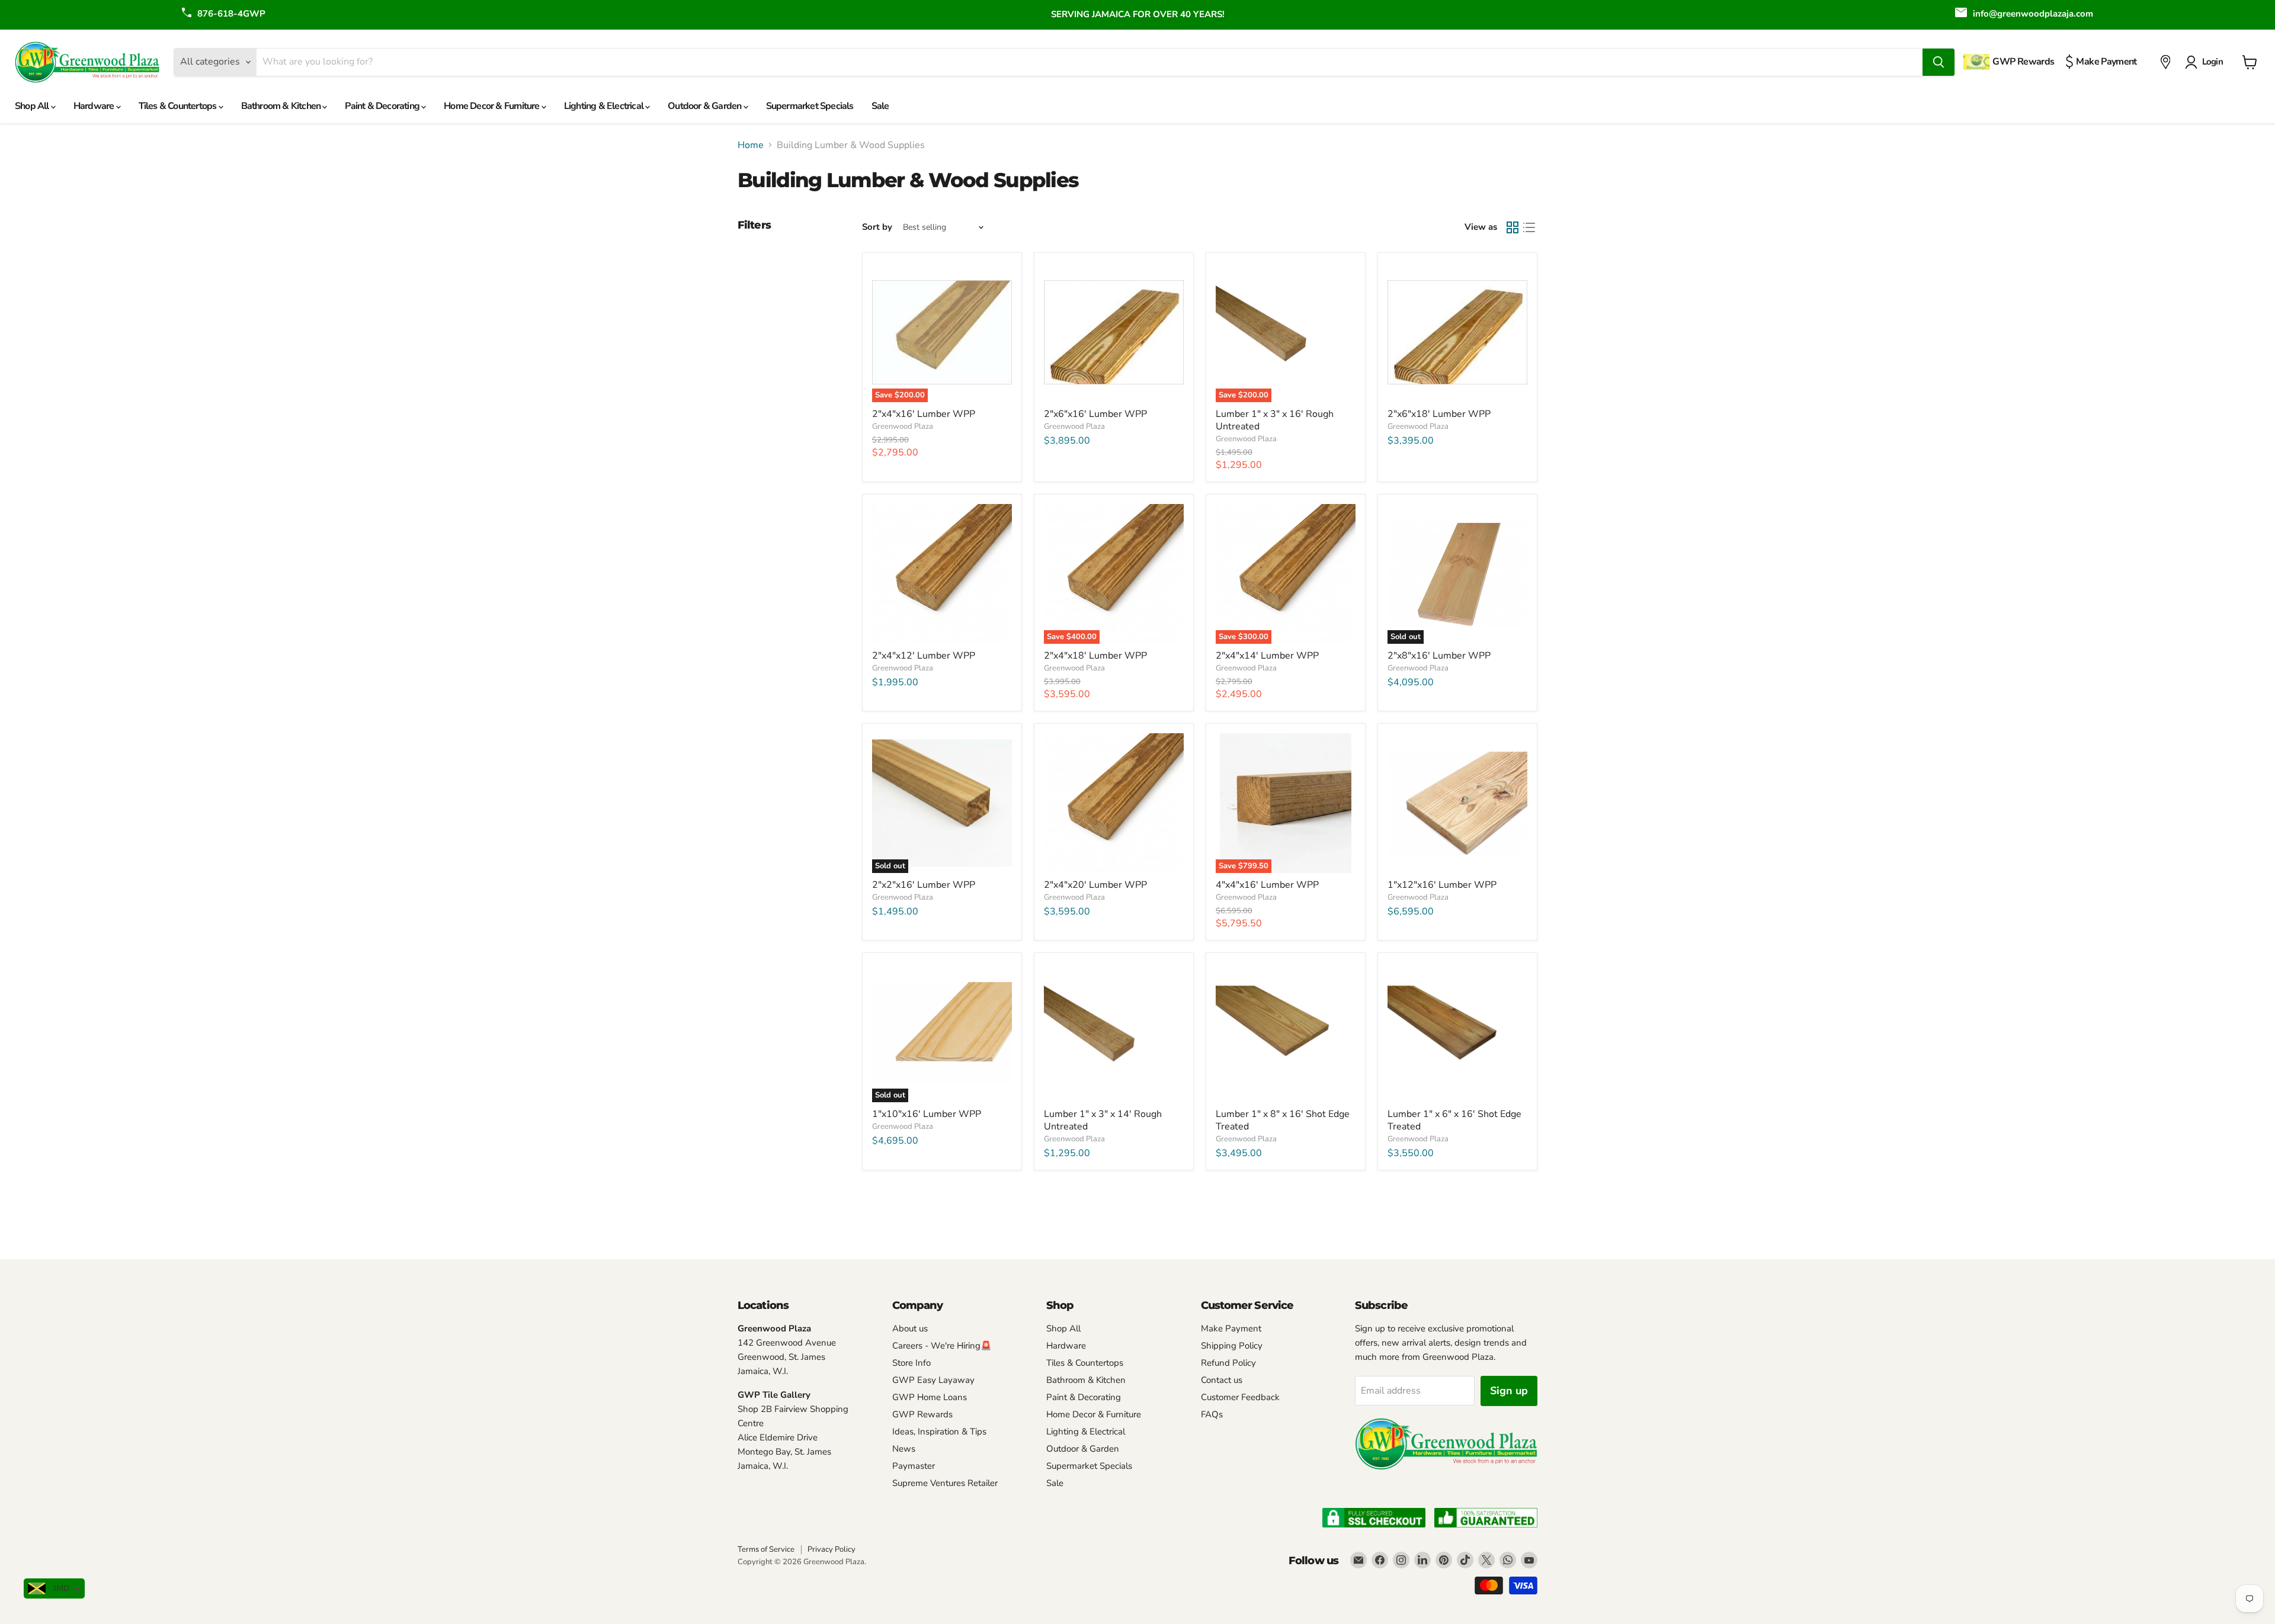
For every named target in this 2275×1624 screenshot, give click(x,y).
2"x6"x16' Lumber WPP (1095, 414)
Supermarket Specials (810, 106)
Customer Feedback (1240, 1397)
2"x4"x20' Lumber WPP (1095, 885)
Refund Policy (1228, 1363)
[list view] (1529, 227)
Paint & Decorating (383, 106)
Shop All (33, 106)
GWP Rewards (922, 1414)
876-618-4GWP (231, 14)
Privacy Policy (832, 1549)
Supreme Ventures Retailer (945, 1483)
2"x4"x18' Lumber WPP (1095, 656)
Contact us (1222, 1380)
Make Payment (1231, 1328)
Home (751, 145)
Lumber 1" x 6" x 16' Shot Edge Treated (1454, 1120)
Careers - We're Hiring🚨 (942, 1346)
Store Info (911, 1363)
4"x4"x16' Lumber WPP (1267, 885)
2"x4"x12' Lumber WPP (924, 656)
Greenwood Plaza (903, 426)
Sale (880, 106)
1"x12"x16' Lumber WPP (1442, 885)
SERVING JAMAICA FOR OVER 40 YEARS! (1138, 14)
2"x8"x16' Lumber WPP (1439, 656)
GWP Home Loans (930, 1397)
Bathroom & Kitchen (282, 106)
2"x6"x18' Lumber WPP (1439, 414)
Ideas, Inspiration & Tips (939, 1432)
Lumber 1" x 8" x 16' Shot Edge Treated (1283, 1120)
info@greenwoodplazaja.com (2033, 14)
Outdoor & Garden (705, 106)
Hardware (95, 106)
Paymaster (914, 1466)
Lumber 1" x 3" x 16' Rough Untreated (1275, 420)
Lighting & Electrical (605, 106)
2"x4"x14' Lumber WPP (1267, 656)
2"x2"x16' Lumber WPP (924, 885)
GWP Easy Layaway (933, 1380)
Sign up (1509, 1391)
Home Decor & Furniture (493, 106)
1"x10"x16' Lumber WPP (927, 1114)
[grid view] (1513, 227)
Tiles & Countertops (179, 106)
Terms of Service (766, 1549)
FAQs (1212, 1414)
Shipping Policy (1232, 1346)
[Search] (1938, 62)
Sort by (877, 227)
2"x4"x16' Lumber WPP (924, 414)
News (904, 1449)
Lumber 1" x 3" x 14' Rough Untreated (1103, 1120)
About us (910, 1328)
